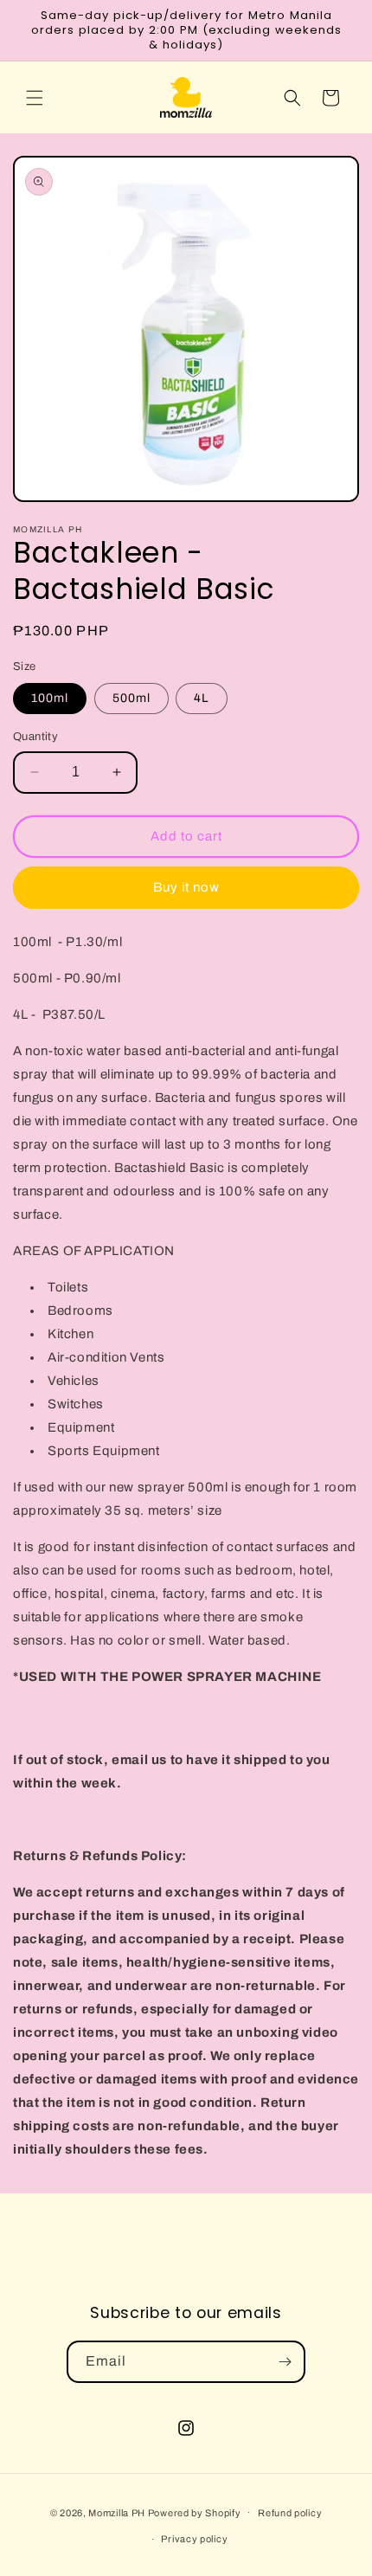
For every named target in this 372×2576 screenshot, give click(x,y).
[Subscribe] (285, 2362)
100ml (50, 698)
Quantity (35, 737)
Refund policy (290, 2513)
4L (202, 698)
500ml (131, 698)
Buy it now (186, 887)
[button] (35, 98)
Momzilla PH (117, 2512)
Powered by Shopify (195, 2512)
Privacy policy (194, 2539)
